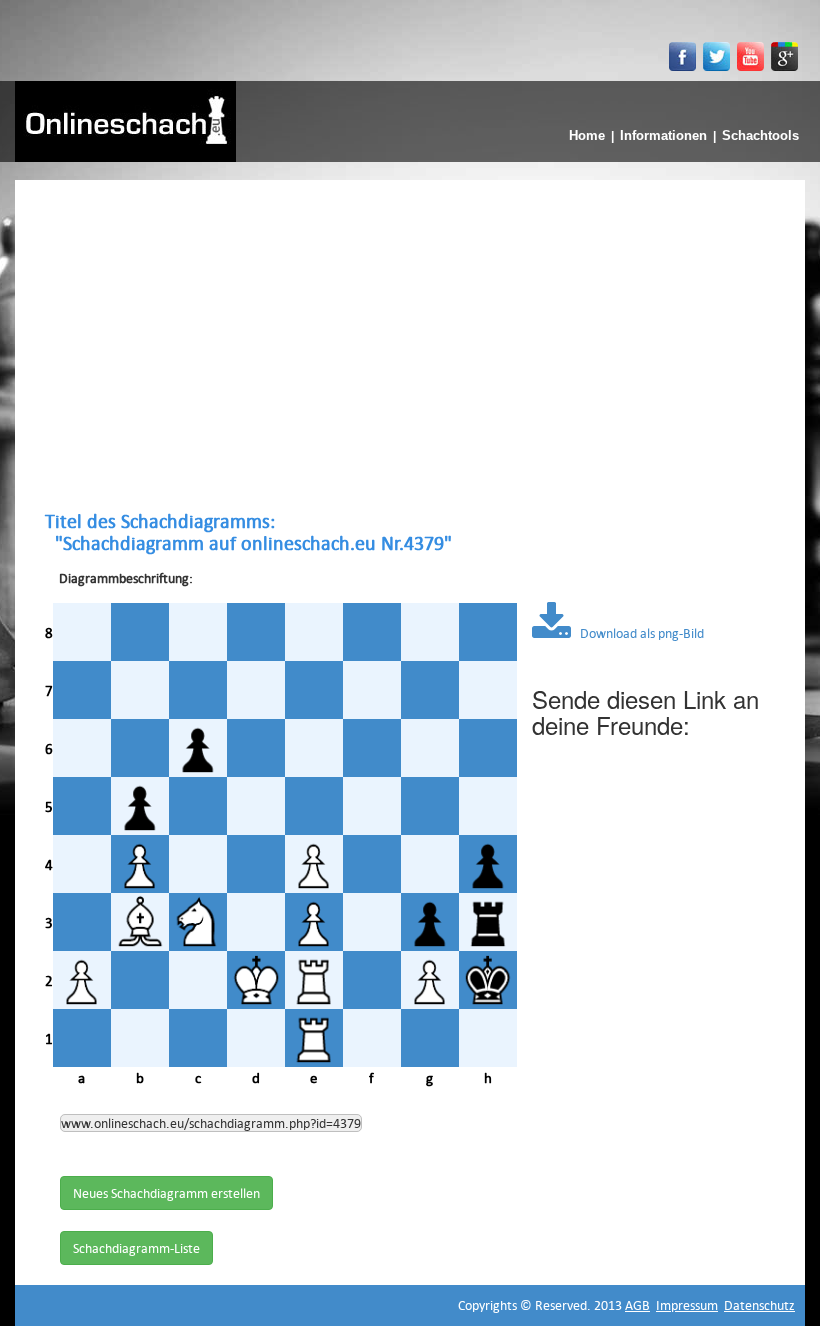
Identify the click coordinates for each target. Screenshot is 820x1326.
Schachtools (760, 135)
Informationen (663, 135)
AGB (637, 1305)
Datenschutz (759, 1305)
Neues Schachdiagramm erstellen (166, 1193)
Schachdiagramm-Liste (136, 1248)
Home (587, 135)
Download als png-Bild (637, 633)
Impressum (687, 1305)
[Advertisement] (410, 345)
